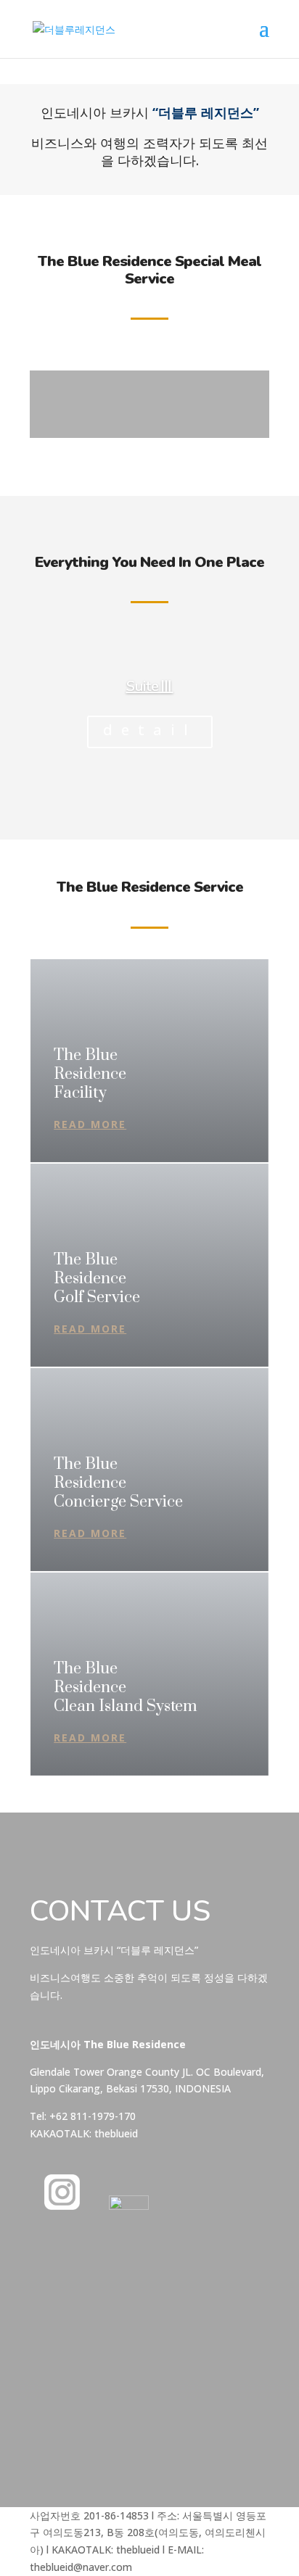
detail (150, 730)
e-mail (44, 2291)
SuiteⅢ (150, 686)
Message (52, 2370)
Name (44, 2263)
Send (73, 2443)
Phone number (65, 2320)
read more (90, 1124)
